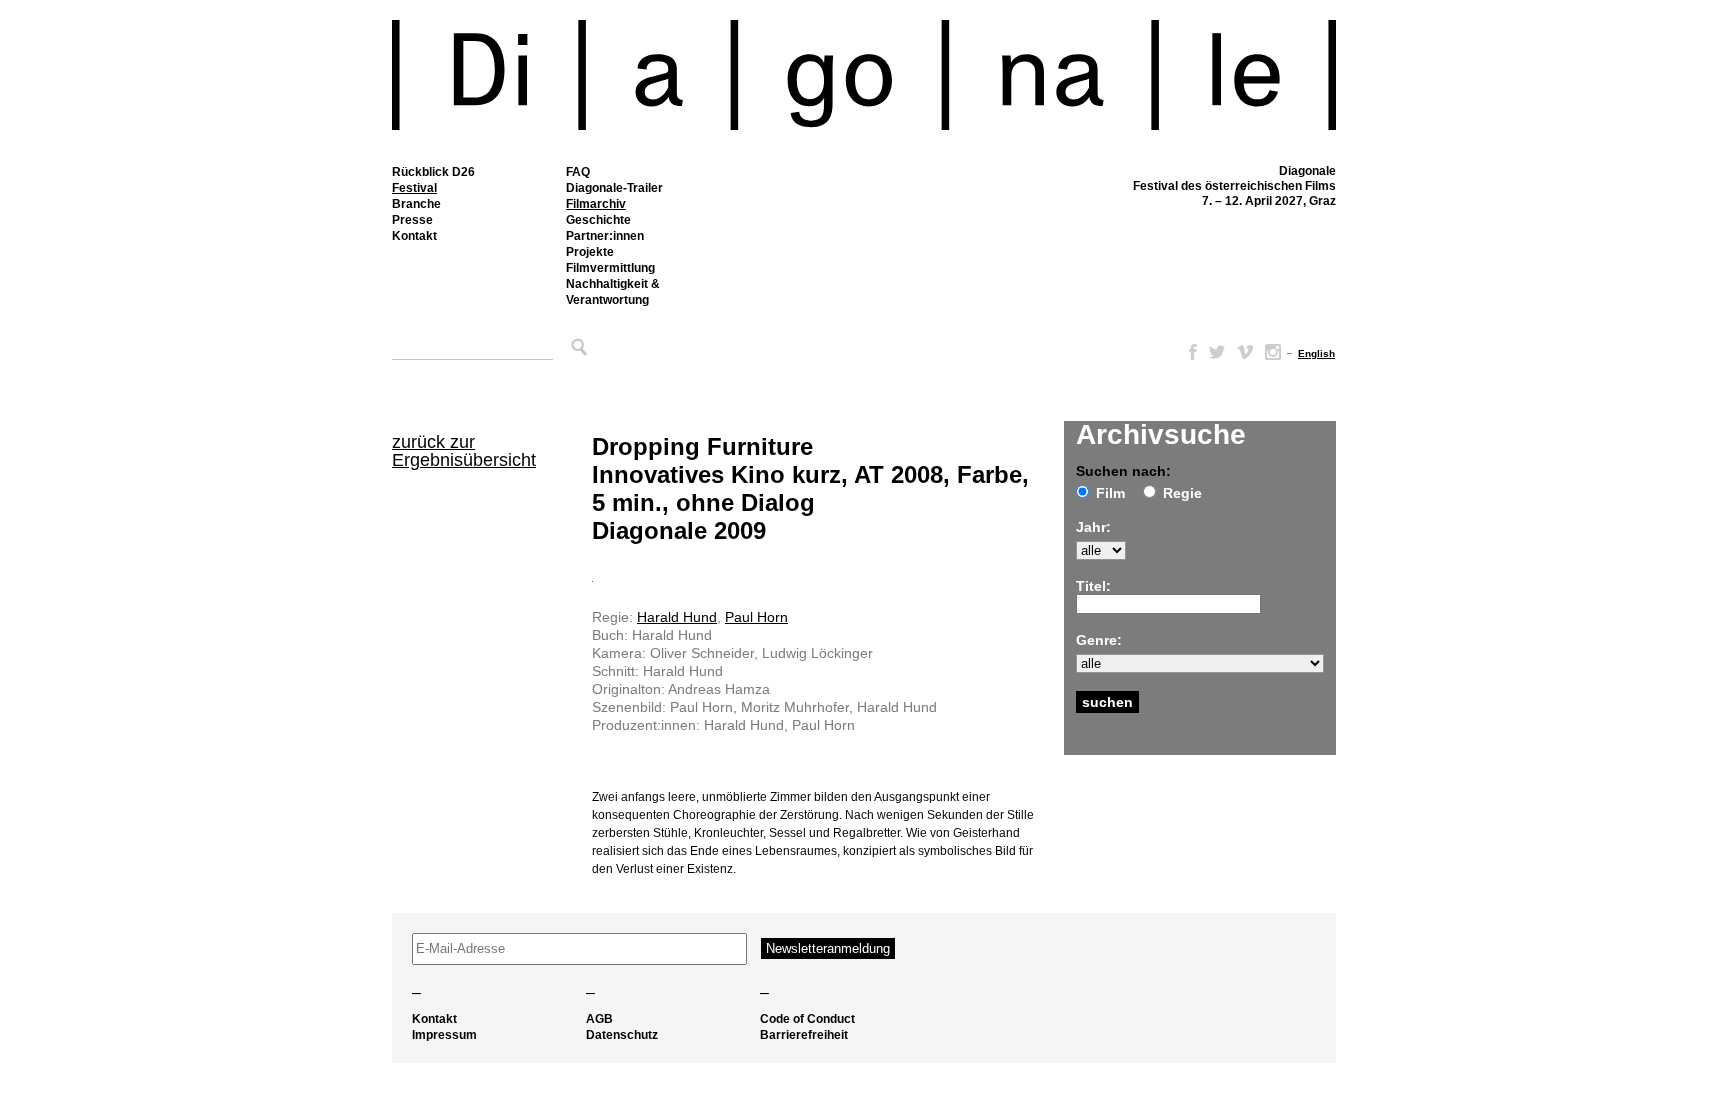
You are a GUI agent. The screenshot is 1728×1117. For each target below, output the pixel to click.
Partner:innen (605, 236)
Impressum (444, 1035)
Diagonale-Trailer (614, 188)
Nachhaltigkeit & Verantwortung (613, 292)
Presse (412, 220)
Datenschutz (622, 1035)
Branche (416, 204)
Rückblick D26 (433, 172)
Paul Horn (756, 617)
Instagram (1273, 352)
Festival (414, 188)
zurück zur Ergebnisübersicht (464, 451)
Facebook (1189, 352)
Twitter (1217, 352)
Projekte (590, 252)
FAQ (578, 172)
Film (1110, 493)
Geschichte (598, 220)
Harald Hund (677, 617)
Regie (1182, 493)
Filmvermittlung (610, 268)
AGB (599, 1019)
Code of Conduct (807, 1019)
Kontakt (414, 236)
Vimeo (1245, 352)
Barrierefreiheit (804, 1035)
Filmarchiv (596, 204)
